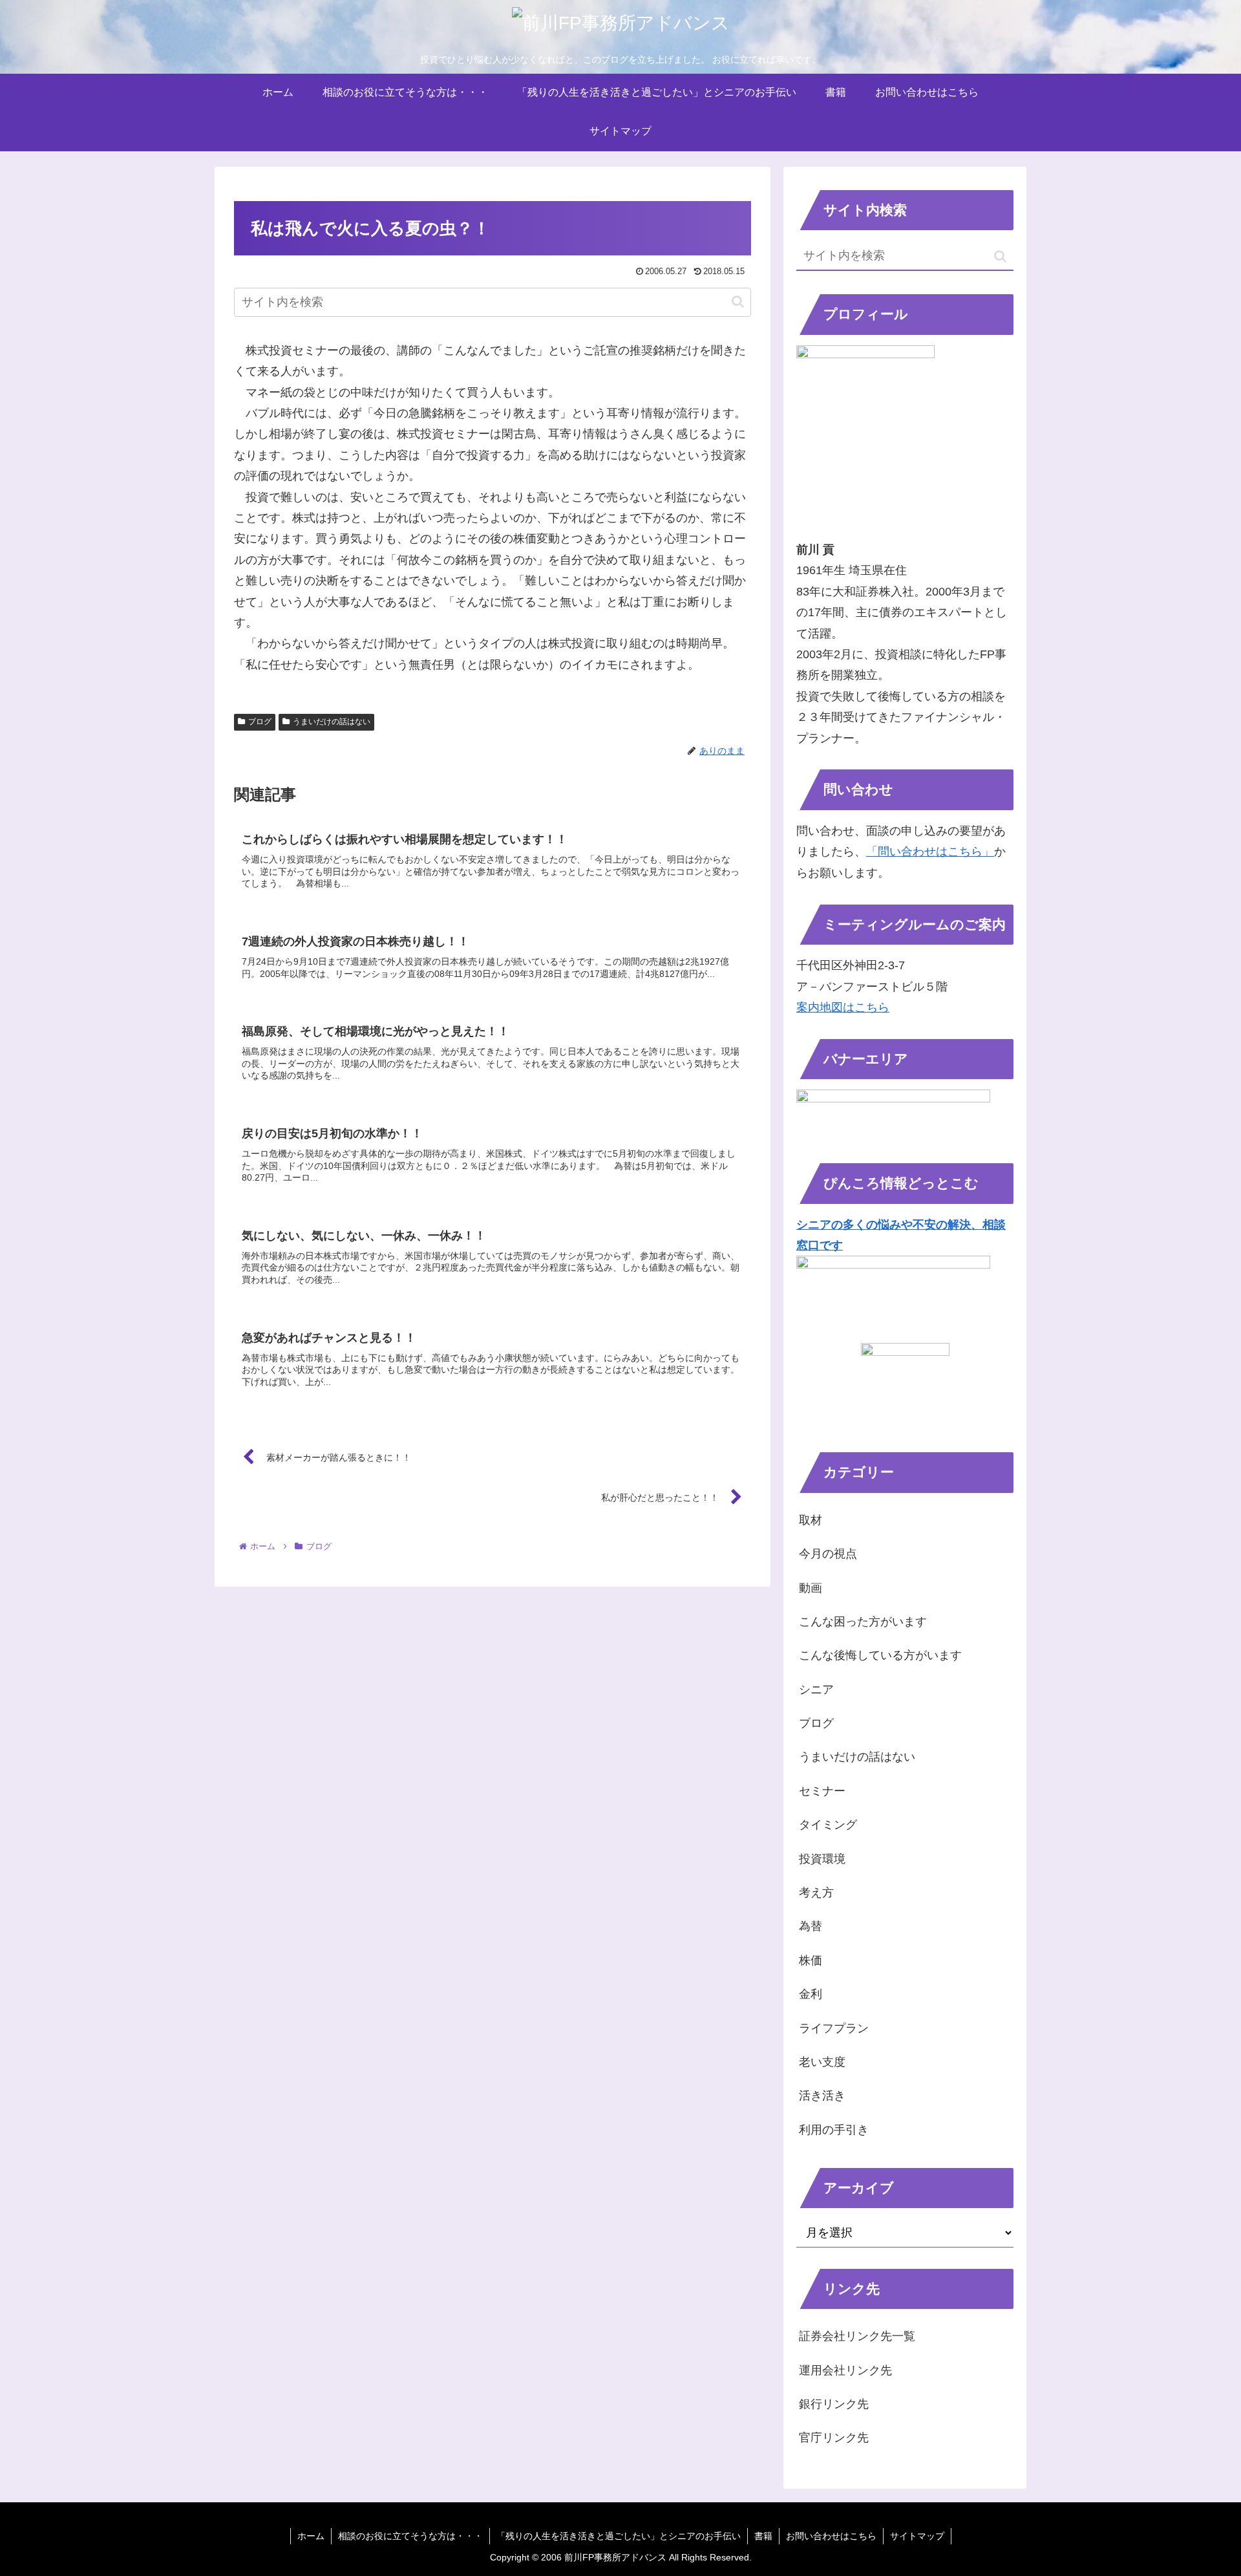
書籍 (763, 2536)
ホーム (311, 2536)
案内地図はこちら (843, 1007)
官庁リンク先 (834, 2438)
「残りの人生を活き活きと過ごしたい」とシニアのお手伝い (619, 2536)
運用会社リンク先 (845, 2370)
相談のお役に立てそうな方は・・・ (410, 2536)
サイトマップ (917, 2536)
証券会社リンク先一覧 (857, 2336)
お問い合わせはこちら (831, 2536)
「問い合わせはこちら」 (930, 852)
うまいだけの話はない (332, 722)
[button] (738, 302)
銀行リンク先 (834, 2404)
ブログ (260, 722)
